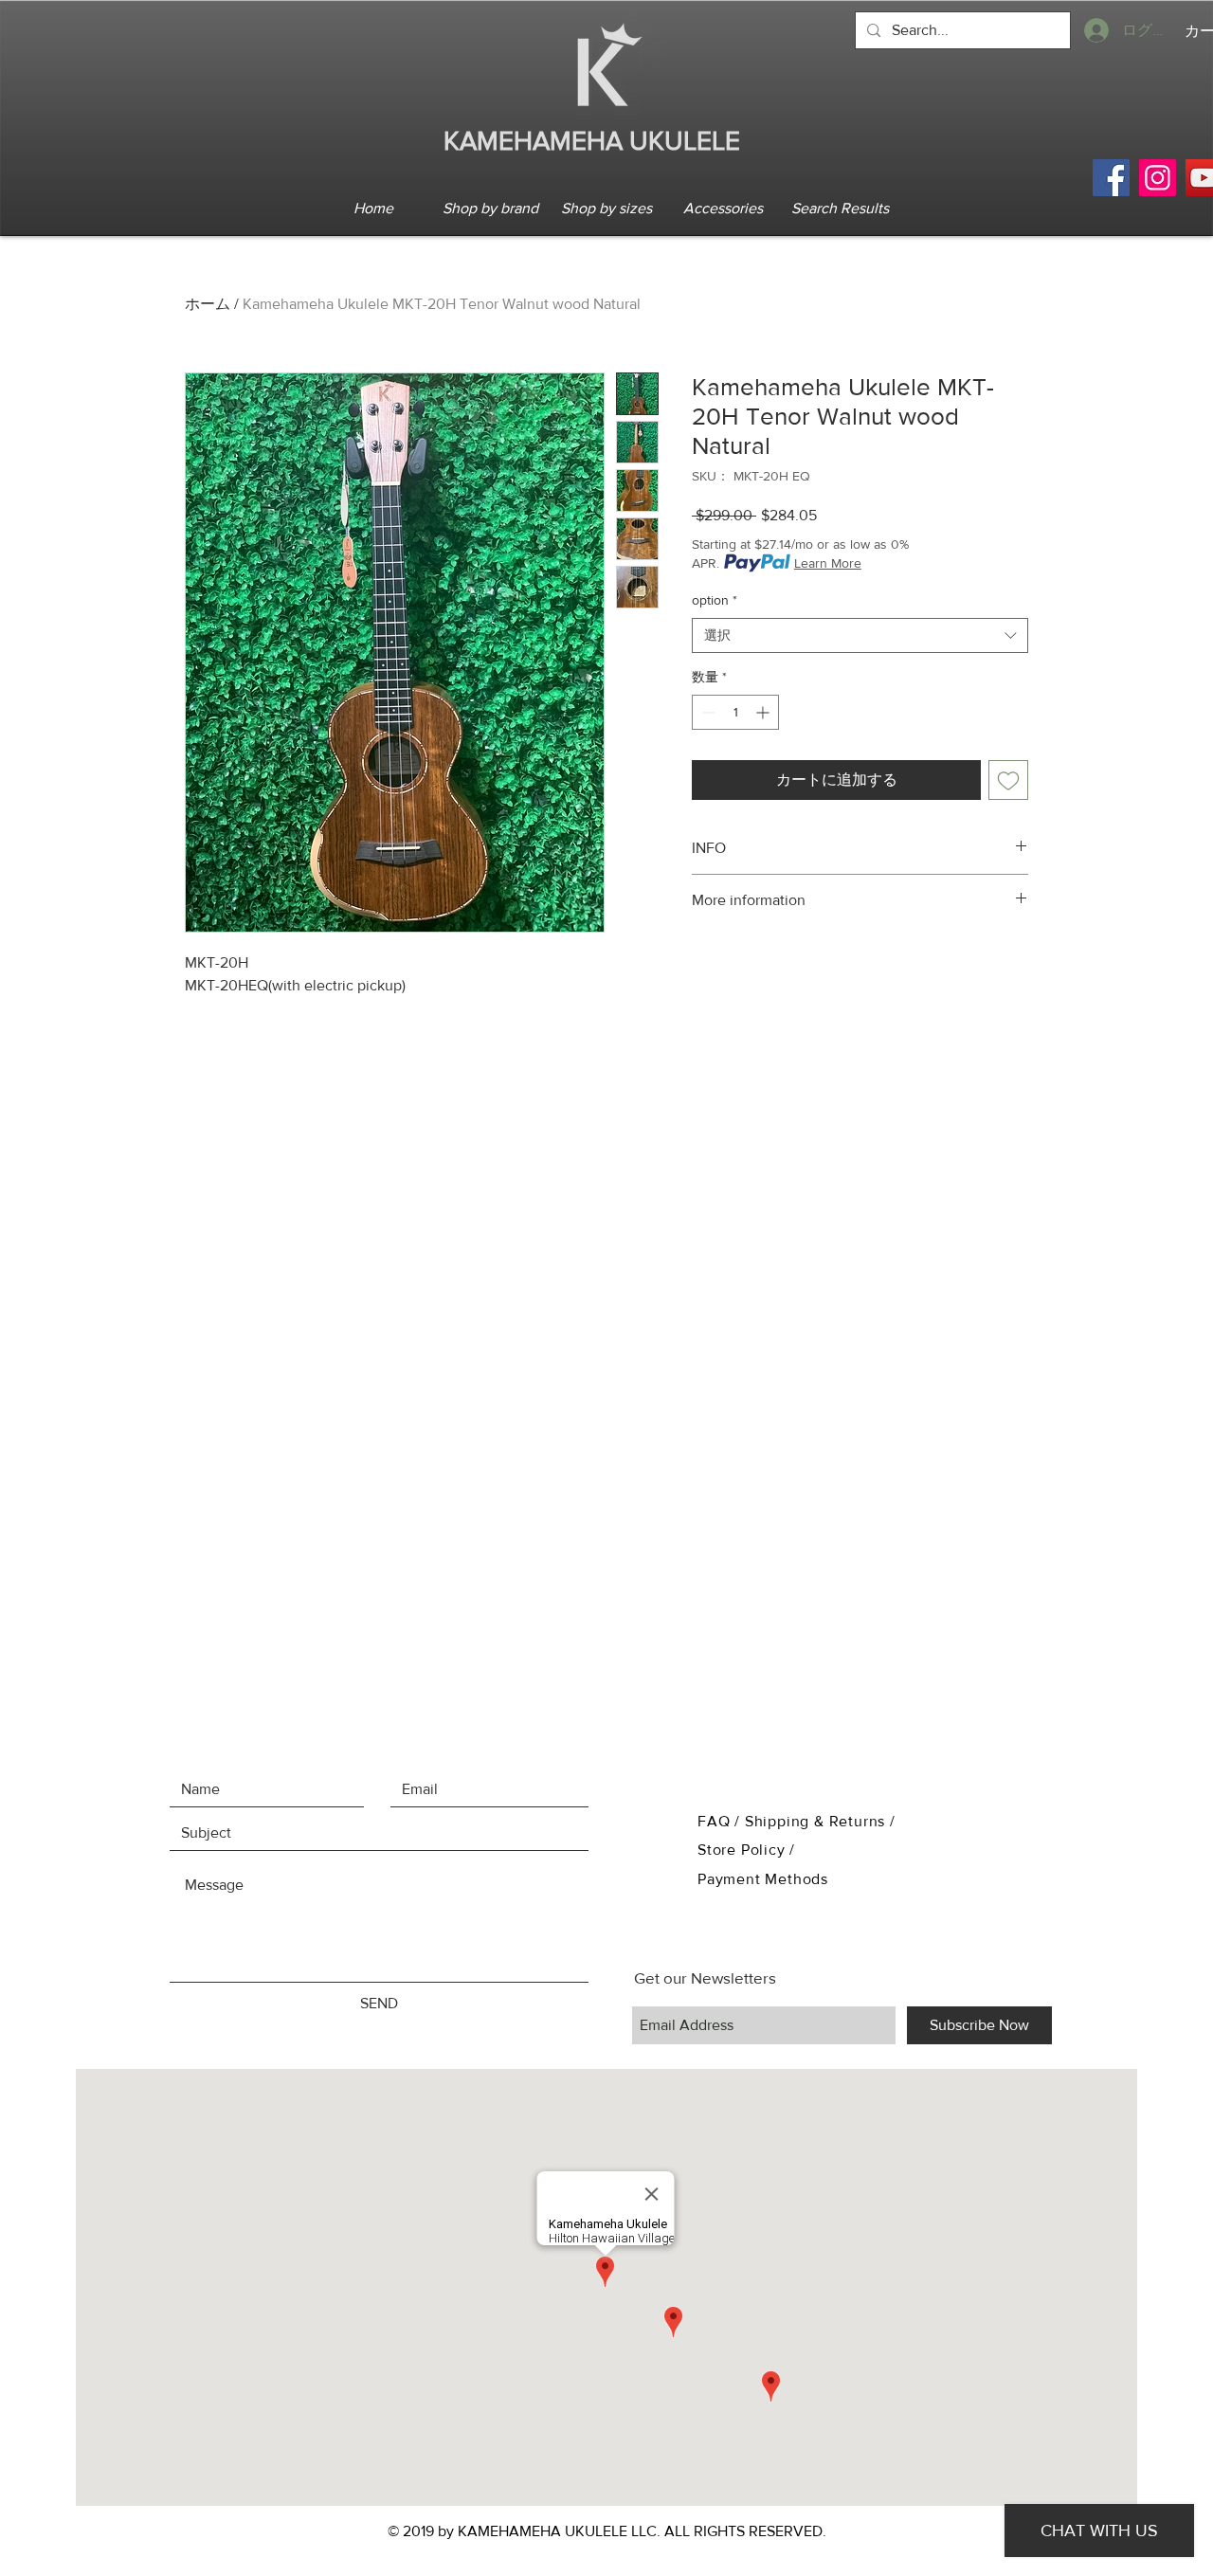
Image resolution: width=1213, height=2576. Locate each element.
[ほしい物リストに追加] (1008, 780)
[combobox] (860, 636)
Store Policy (743, 1850)
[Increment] (764, 712)
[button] (490, 208)
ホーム (208, 304)
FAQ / (721, 1821)
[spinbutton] (735, 712)
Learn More (828, 563)
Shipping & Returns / (820, 1821)
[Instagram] (1158, 178)
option (715, 600)
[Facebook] (1111, 178)
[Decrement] (706, 712)
